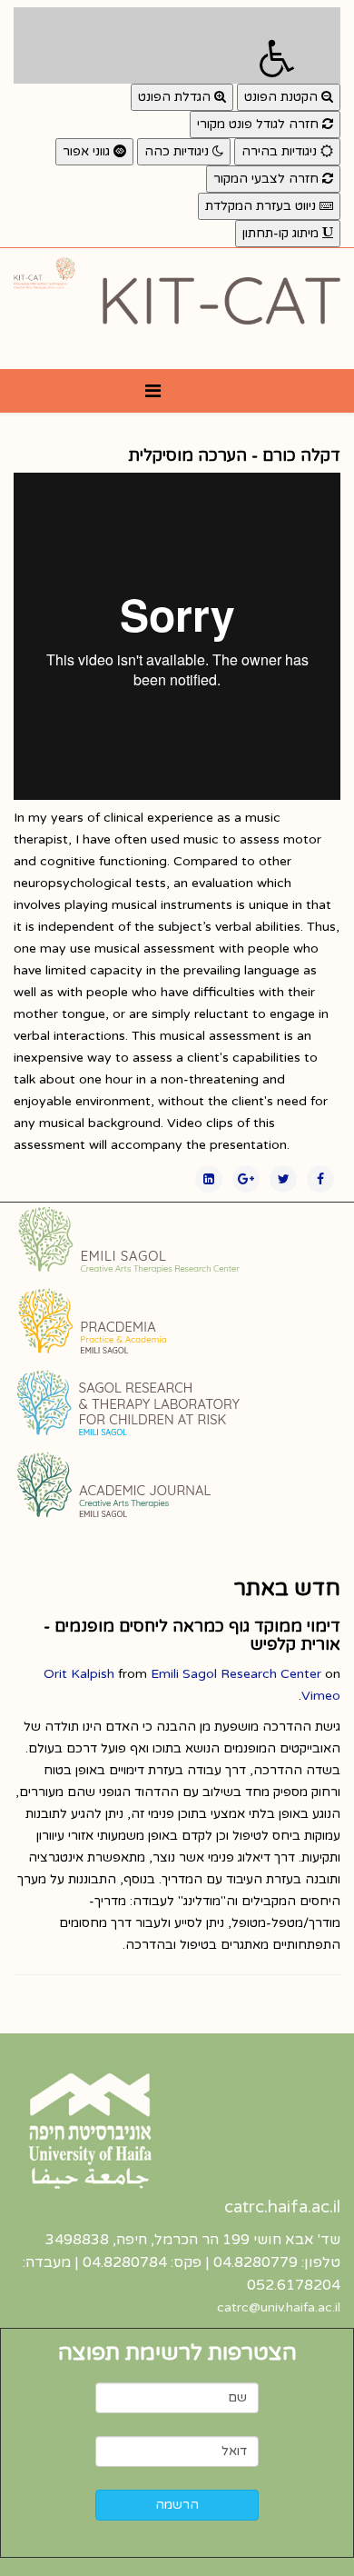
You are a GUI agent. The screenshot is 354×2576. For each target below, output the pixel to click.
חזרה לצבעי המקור (268, 179)
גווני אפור (88, 151)
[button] (177, 45)
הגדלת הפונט (176, 97)
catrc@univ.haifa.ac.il (279, 2307)
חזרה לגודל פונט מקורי (260, 124)
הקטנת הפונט (283, 97)
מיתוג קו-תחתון (282, 233)
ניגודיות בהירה (281, 151)
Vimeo (321, 1696)
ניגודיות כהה (178, 151)
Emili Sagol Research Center (236, 1674)
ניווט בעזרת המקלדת (262, 206)
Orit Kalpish (79, 1674)
